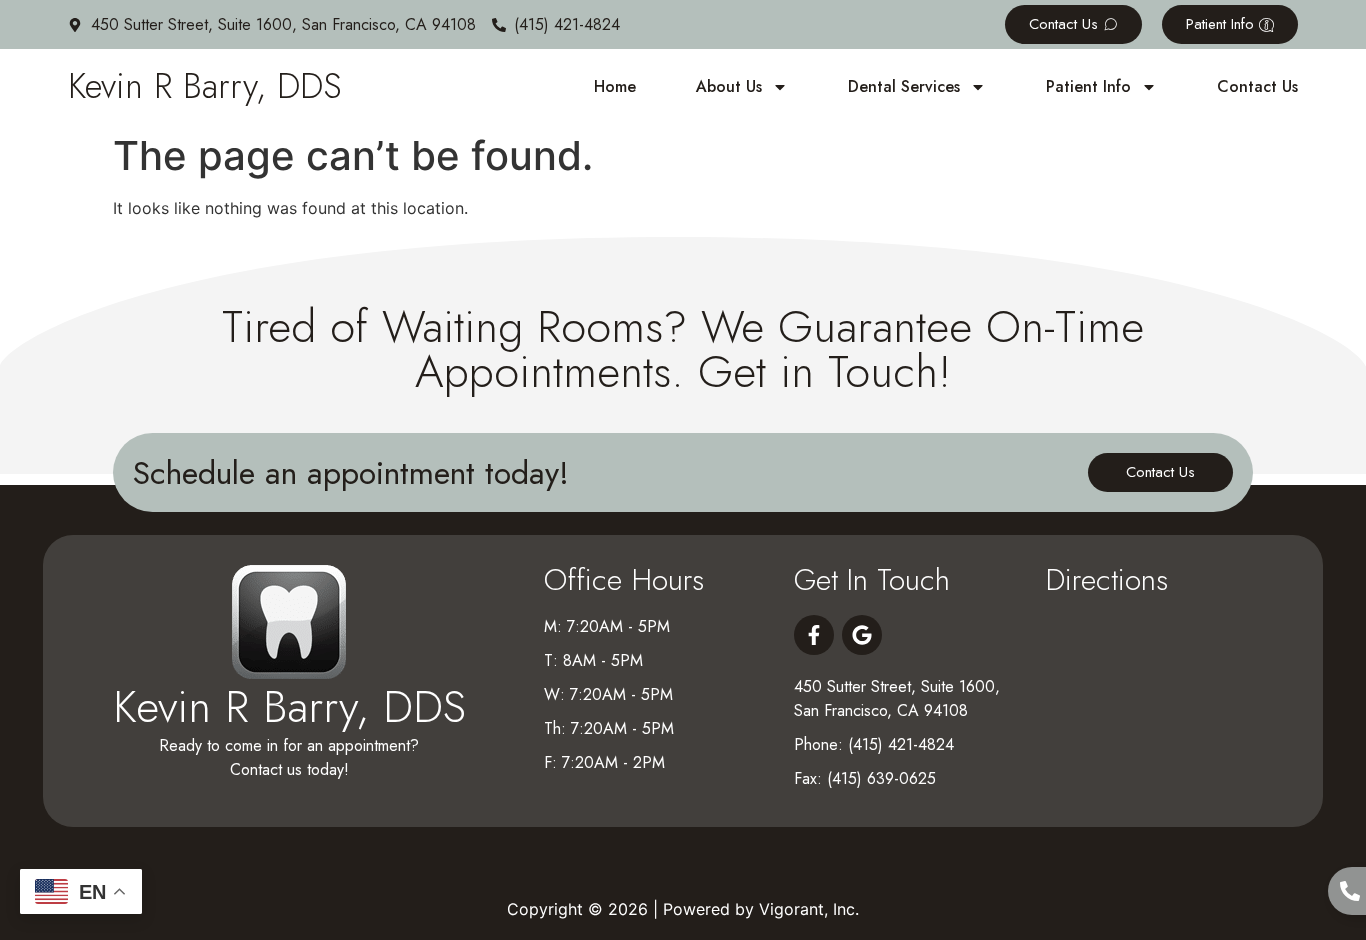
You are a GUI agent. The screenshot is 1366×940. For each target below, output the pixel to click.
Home (615, 87)
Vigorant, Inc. (809, 909)
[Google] (862, 635)
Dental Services (904, 87)
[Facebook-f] (814, 635)
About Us (729, 87)
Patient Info (1088, 87)
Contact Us (1257, 87)
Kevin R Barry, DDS (205, 86)
